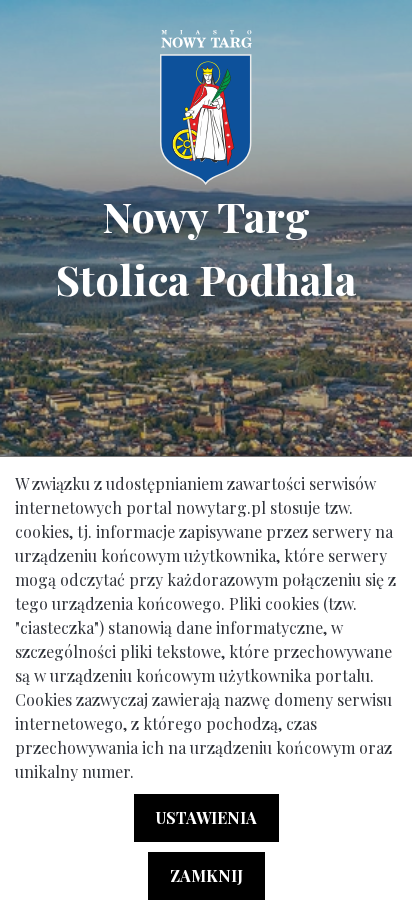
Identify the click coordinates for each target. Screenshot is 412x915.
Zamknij (206, 875)
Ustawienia (206, 817)
